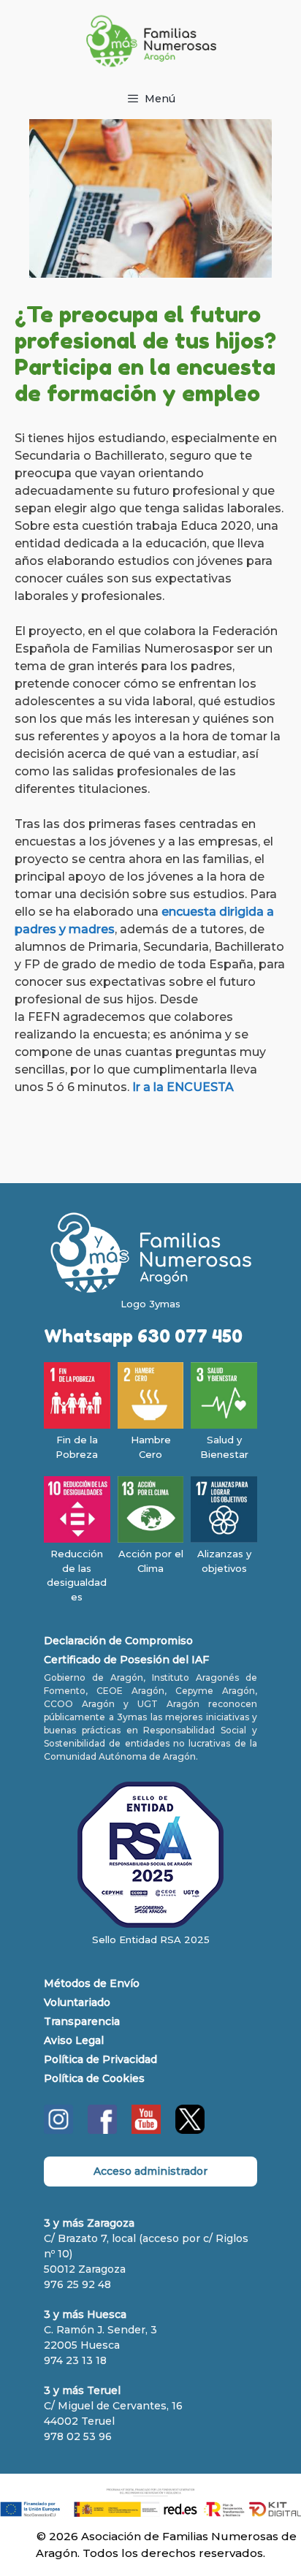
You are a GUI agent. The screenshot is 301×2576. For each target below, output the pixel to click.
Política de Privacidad (100, 2059)
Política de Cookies (94, 2078)
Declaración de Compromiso (118, 1641)
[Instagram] (58, 2130)
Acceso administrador (150, 2171)
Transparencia (82, 2021)
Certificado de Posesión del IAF (126, 1660)
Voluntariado (77, 2002)
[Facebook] (102, 2130)
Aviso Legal (74, 2040)
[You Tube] (146, 2130)
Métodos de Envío (92, 1983)
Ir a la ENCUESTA (184, 1087)
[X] (190, 2130)
